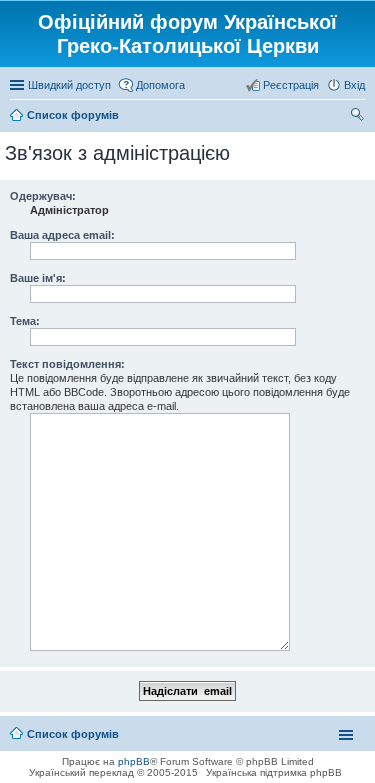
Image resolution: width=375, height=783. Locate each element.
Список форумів (73, 734)
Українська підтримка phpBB (274, 772)
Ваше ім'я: (38, 278)
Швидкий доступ (69, 85)
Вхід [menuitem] (354, 85)
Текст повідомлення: (67, 364)
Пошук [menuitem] (357, 117)
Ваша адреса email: (62, 235)
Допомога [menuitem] (160, 85)
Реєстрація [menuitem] (291, 85)
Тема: (25, 321)
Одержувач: (43, 196)
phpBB (134, 761)
